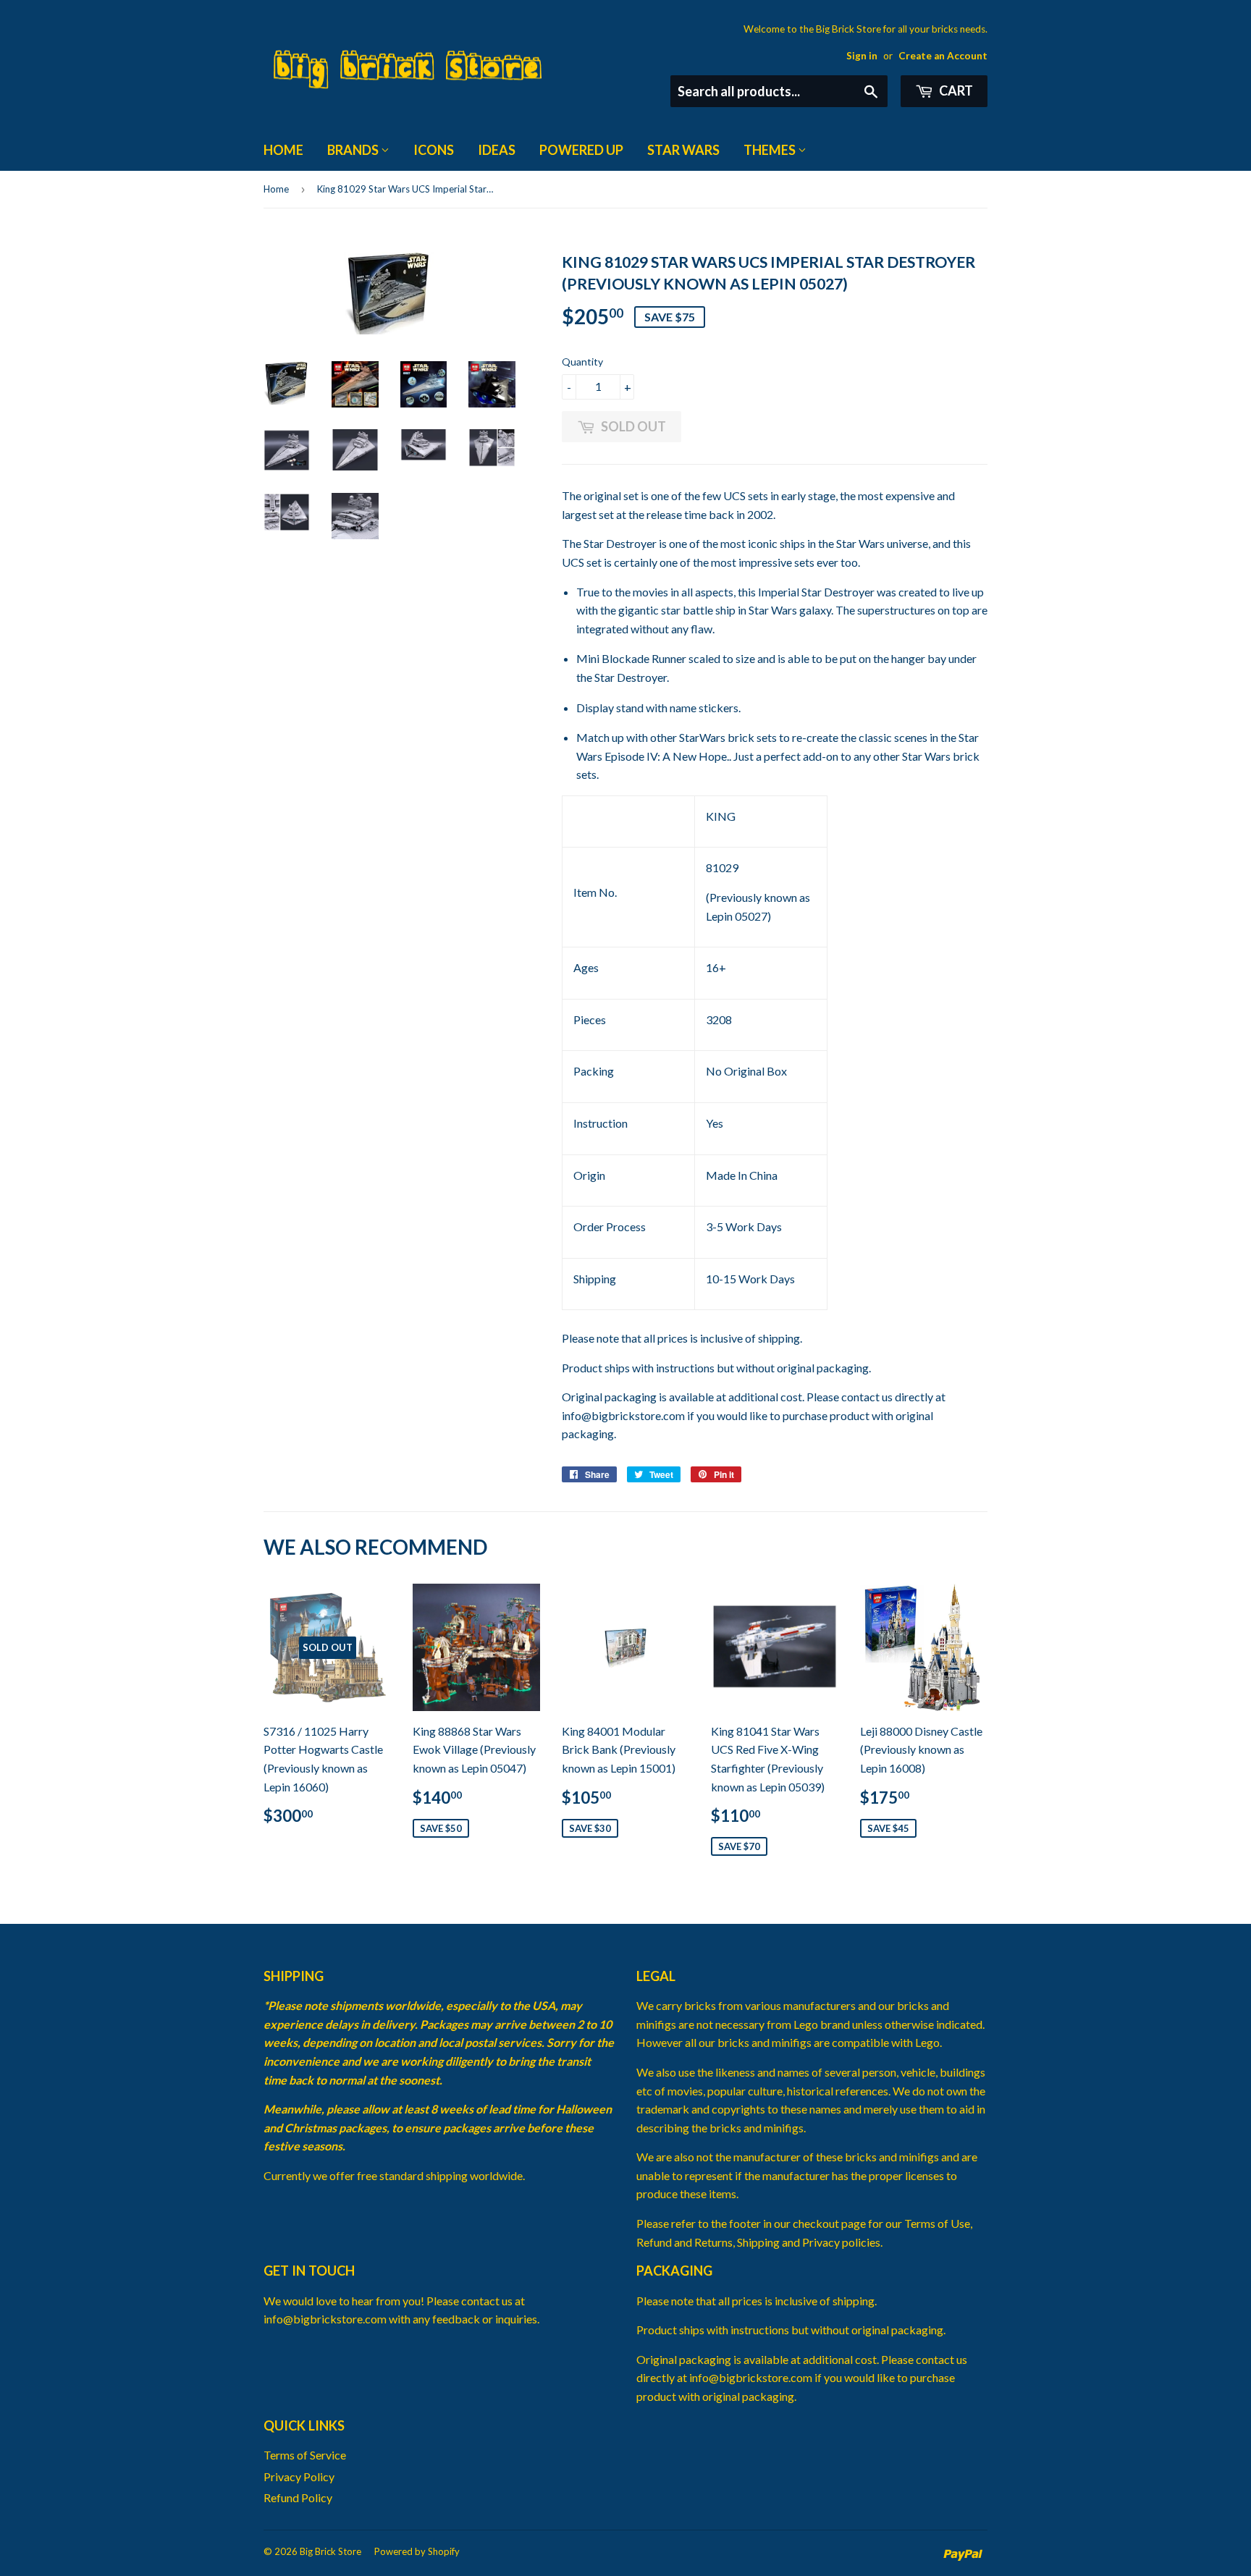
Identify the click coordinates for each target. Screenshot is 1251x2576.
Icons (434, 150)
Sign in (862, 56)
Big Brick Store (330, 2551)
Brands (354, 150)
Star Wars (683, 150)
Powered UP (581, 150)
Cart (955, 90)
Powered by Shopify (417, 2551)
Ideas (497, 150)
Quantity (582, 362)
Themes (771, 150)
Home (283, 150)
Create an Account (943, 56)
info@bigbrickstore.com (623, 1415)
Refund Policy (298, 2497)
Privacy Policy (299, 2476)
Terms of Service (305, 2455)
